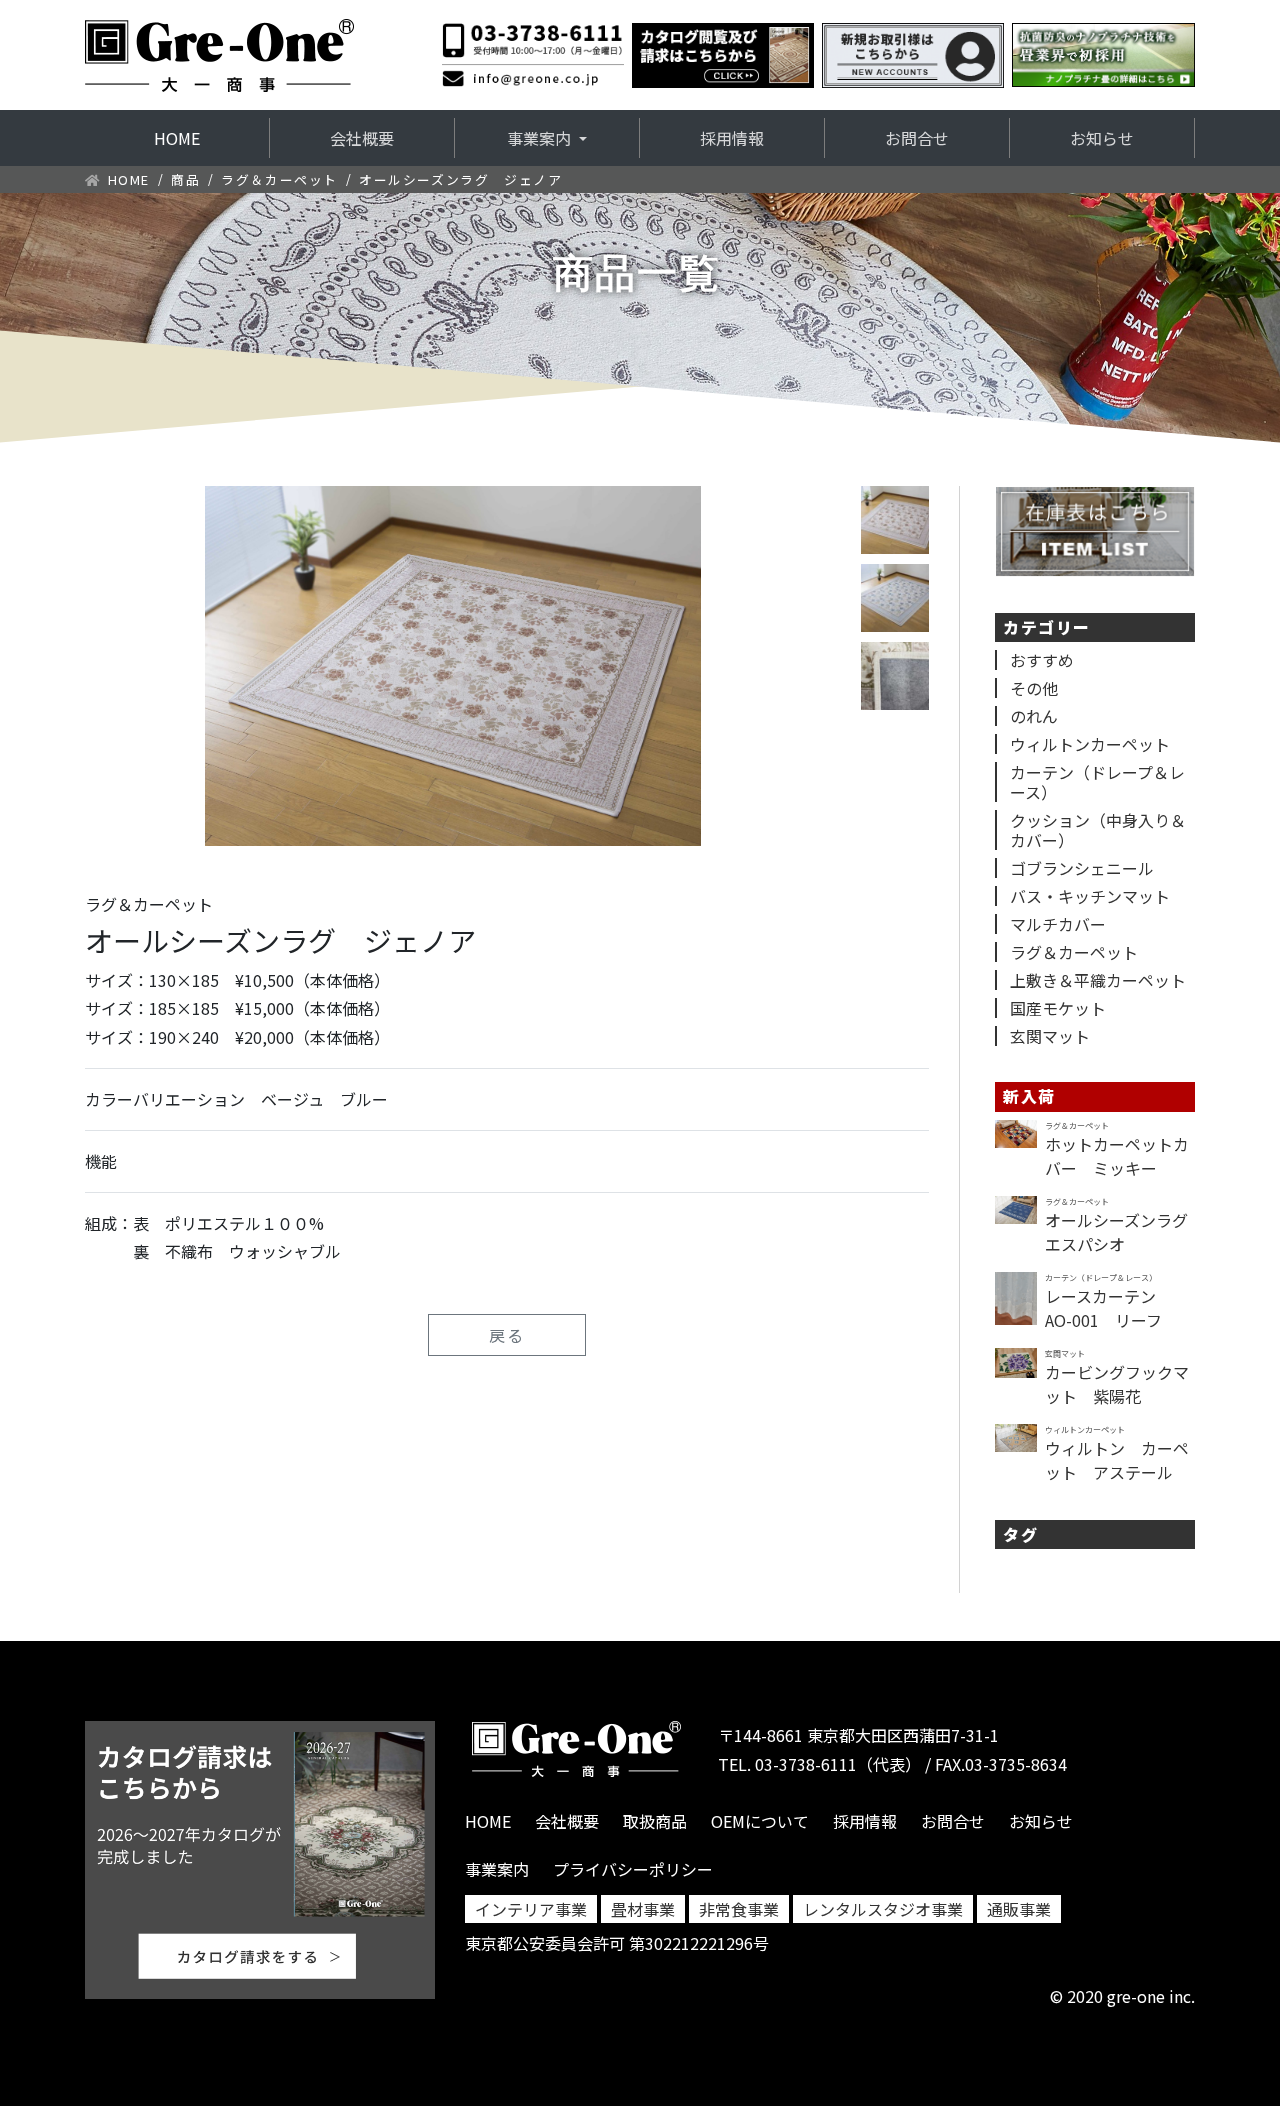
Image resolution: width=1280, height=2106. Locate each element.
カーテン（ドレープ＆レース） (1097, 782)
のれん (1034, 716)
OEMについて (760, 1821)
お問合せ (917, 138)
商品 (185, 179)
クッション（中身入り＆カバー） (1098, 830)
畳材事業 (643, 1909)
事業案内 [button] (541, 138)
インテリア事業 (531, 1909)
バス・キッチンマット (1090, 896)
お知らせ (1102, 138)
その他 (1034, 688)
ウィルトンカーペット (1090, 744)
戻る (507, 1335)
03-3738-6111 (806, 1764)
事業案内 (497, 1869)
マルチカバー (1058, 924)
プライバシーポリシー (633, 1869)
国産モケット (1058, 1008)
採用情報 (732, 138)
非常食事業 (739, 1909)
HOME (210, 137)
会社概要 (362, 138)
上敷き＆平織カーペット (1098, 980)
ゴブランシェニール (1082, 868)
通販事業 (1019, 1909)
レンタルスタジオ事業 (883, 1909)
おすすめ (1042, 660)
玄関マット (1050, 1036)
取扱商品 (655, 1821)
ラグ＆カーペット (279, 179)
